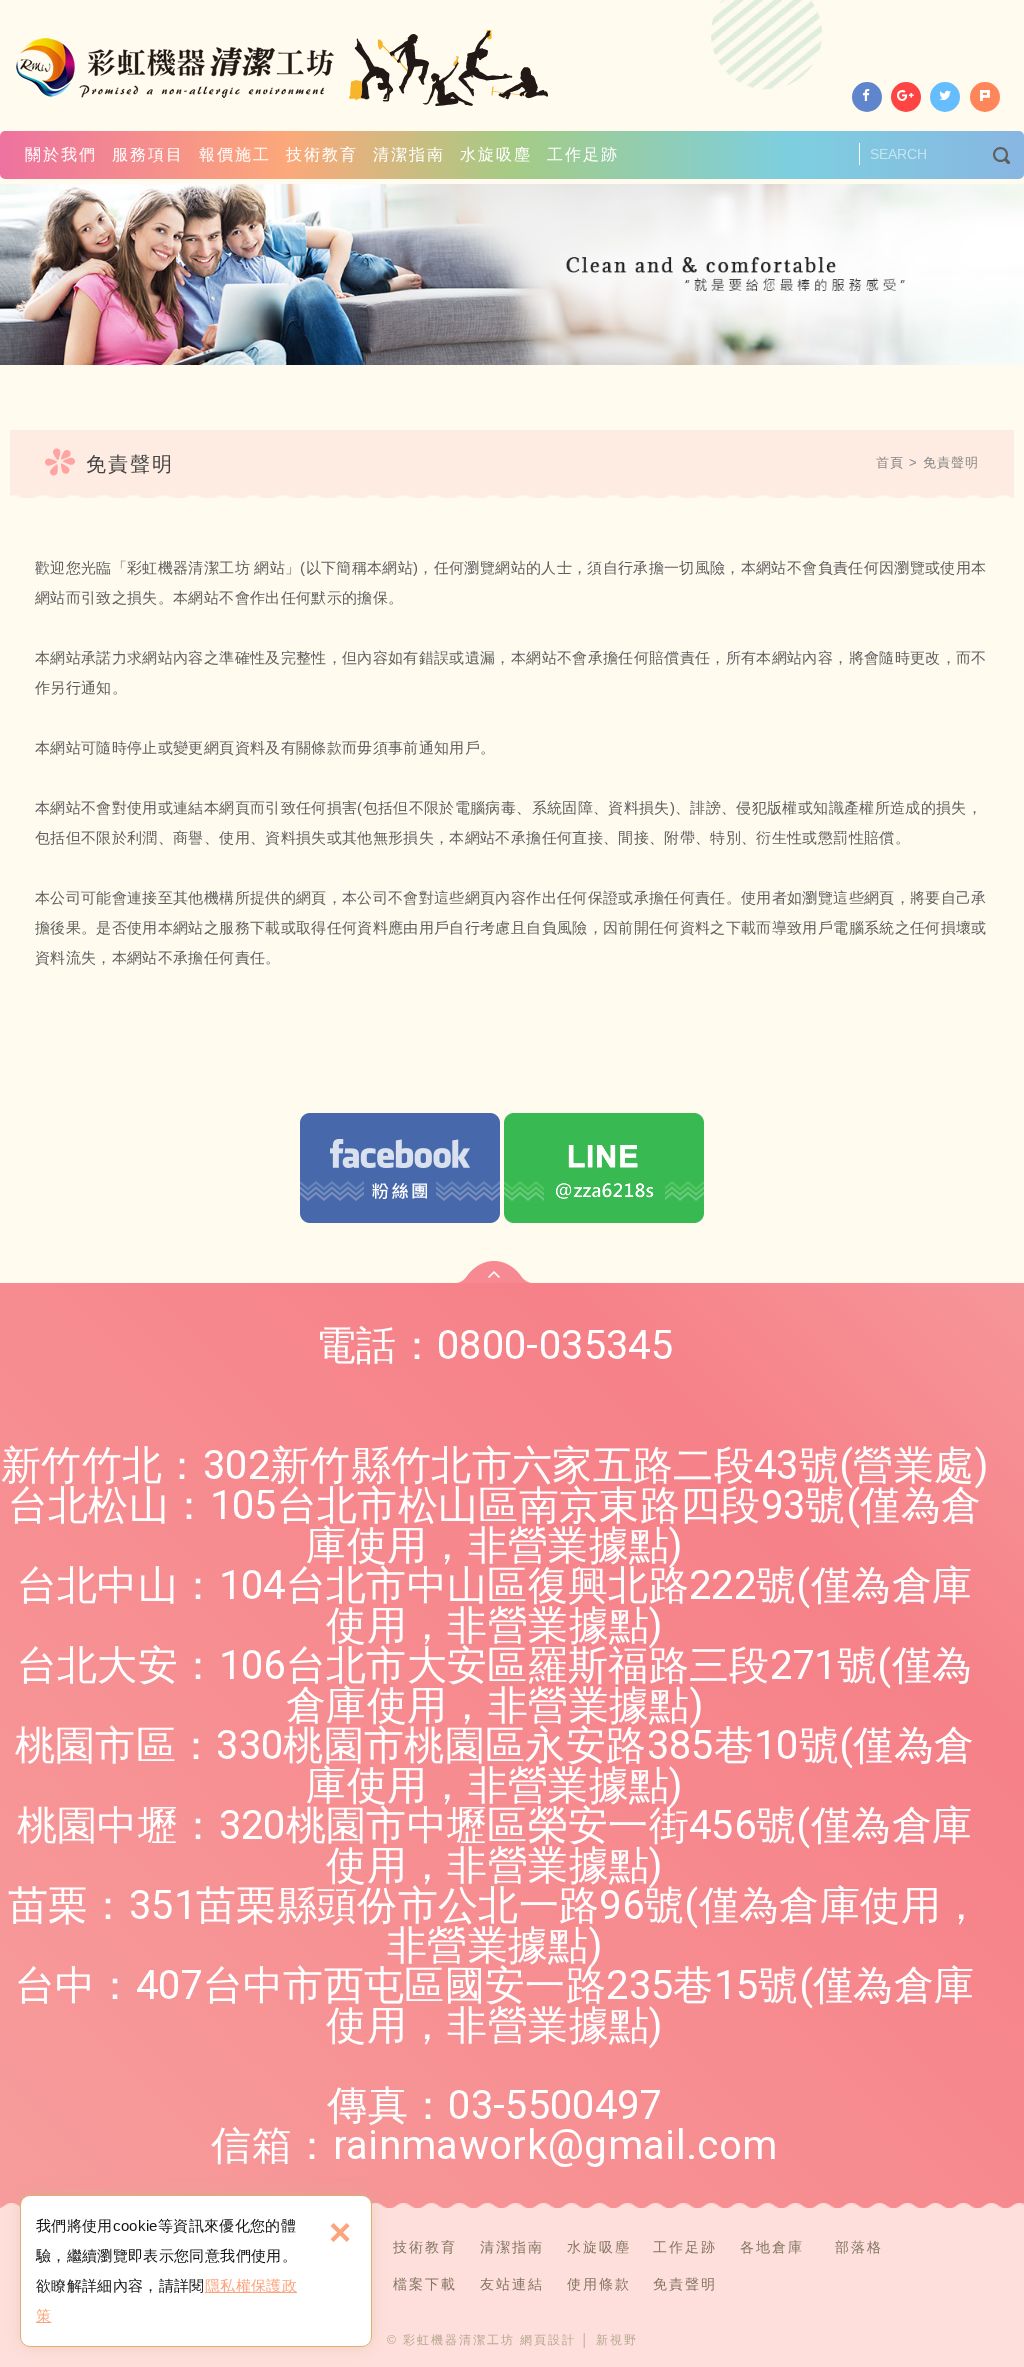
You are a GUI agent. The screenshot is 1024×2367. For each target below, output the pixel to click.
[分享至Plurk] (985, 97)
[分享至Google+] (906, 97)
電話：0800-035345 (494, 1345)
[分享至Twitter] (945, 97)
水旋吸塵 (496, 154)
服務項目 (148, 154)
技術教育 (322, 154)
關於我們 (61, 154)
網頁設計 (548, 2340)
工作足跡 (583, 154)
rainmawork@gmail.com (555, 2145)
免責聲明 (951, 462)
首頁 (890, 462)
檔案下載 (425, 2284)
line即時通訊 (604, 1168)
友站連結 (512, 2284)
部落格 (859, 2247)
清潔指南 (409, 154)
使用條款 (599, 2284)
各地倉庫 (772, 2247)
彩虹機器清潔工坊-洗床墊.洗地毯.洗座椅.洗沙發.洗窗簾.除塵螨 (284, 68)
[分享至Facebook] (867, 97)
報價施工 (235, 154)
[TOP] (494, 1272)
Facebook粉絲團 (400, 1168)
